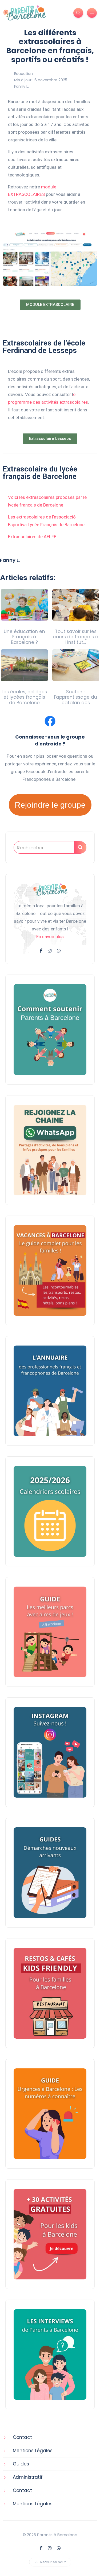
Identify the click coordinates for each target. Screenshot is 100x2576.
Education (23, 74)
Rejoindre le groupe (50, 805)
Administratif (28, 2477)
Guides (21, 2464)
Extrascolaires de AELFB (32, 537)
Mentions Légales (33, 2451)
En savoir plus (50, 937)
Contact (22, 2437)
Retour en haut (53, 2562)
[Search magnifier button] (80, 847)
